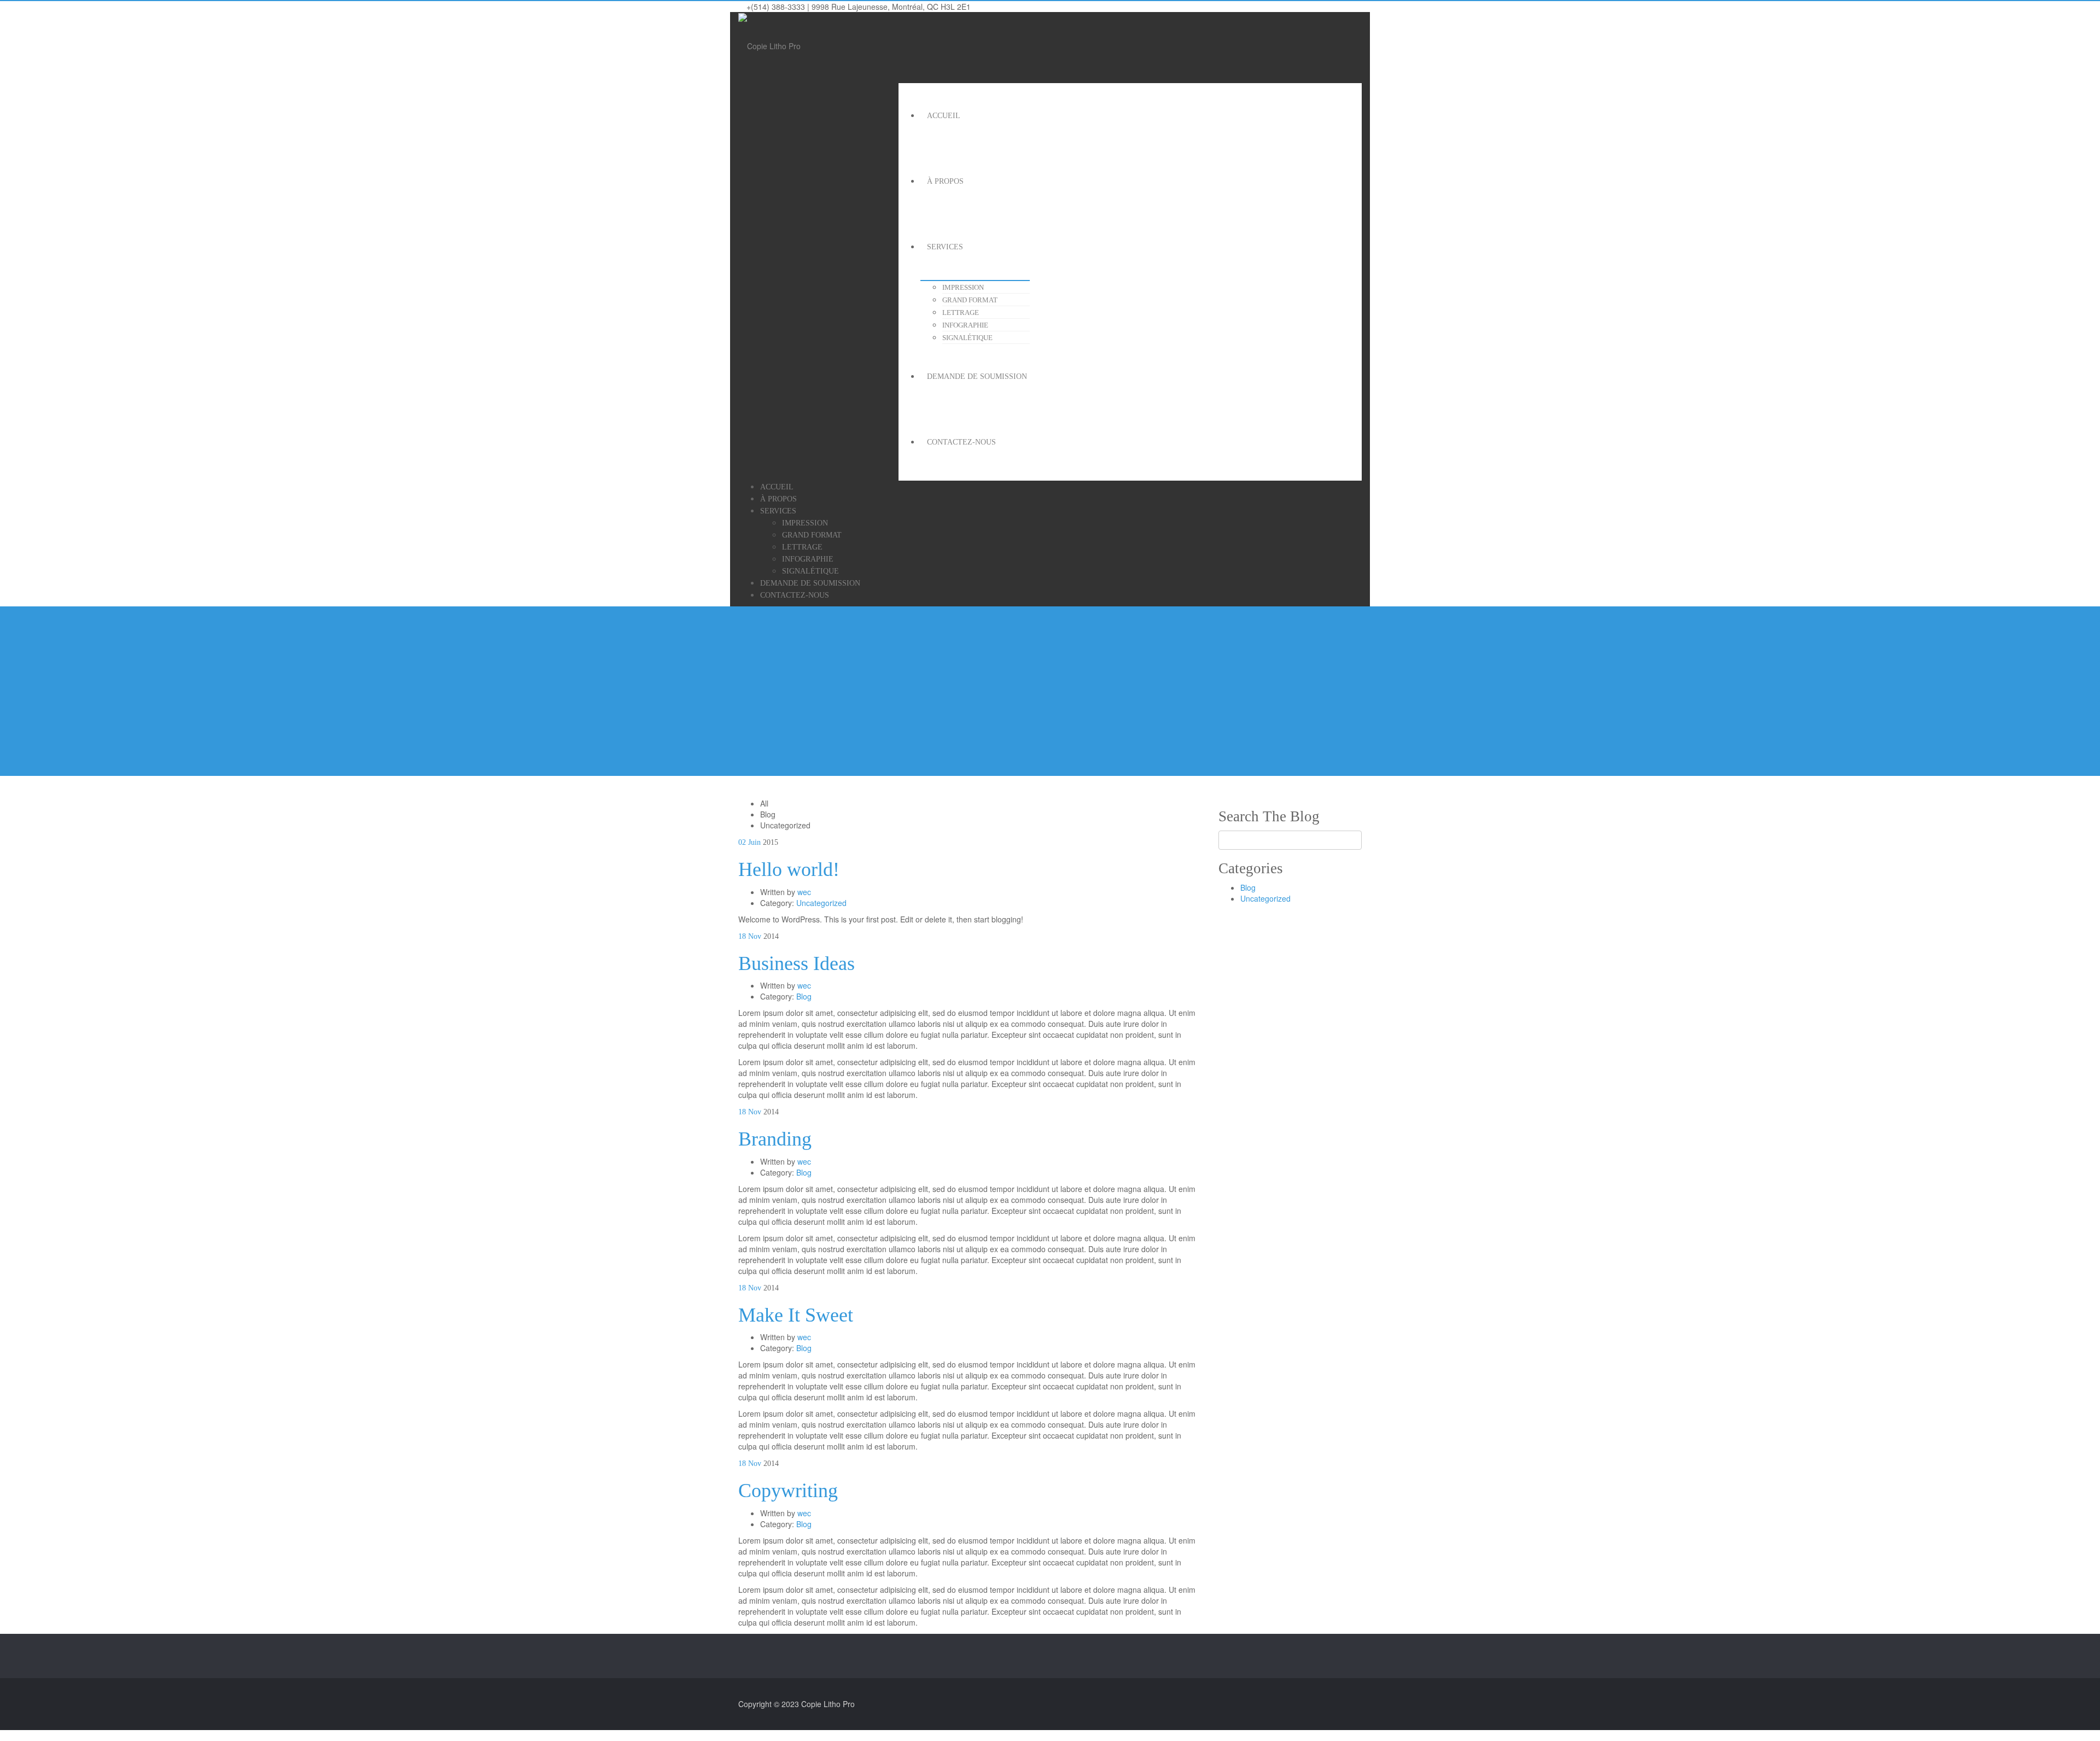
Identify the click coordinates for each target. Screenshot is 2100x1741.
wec (804, 892)
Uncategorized (821, 903)
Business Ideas (797, 963)
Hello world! (789, 869)
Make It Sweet (796, 1315)
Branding (775, 1139)
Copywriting (788, 1491)
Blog (804, 996)
